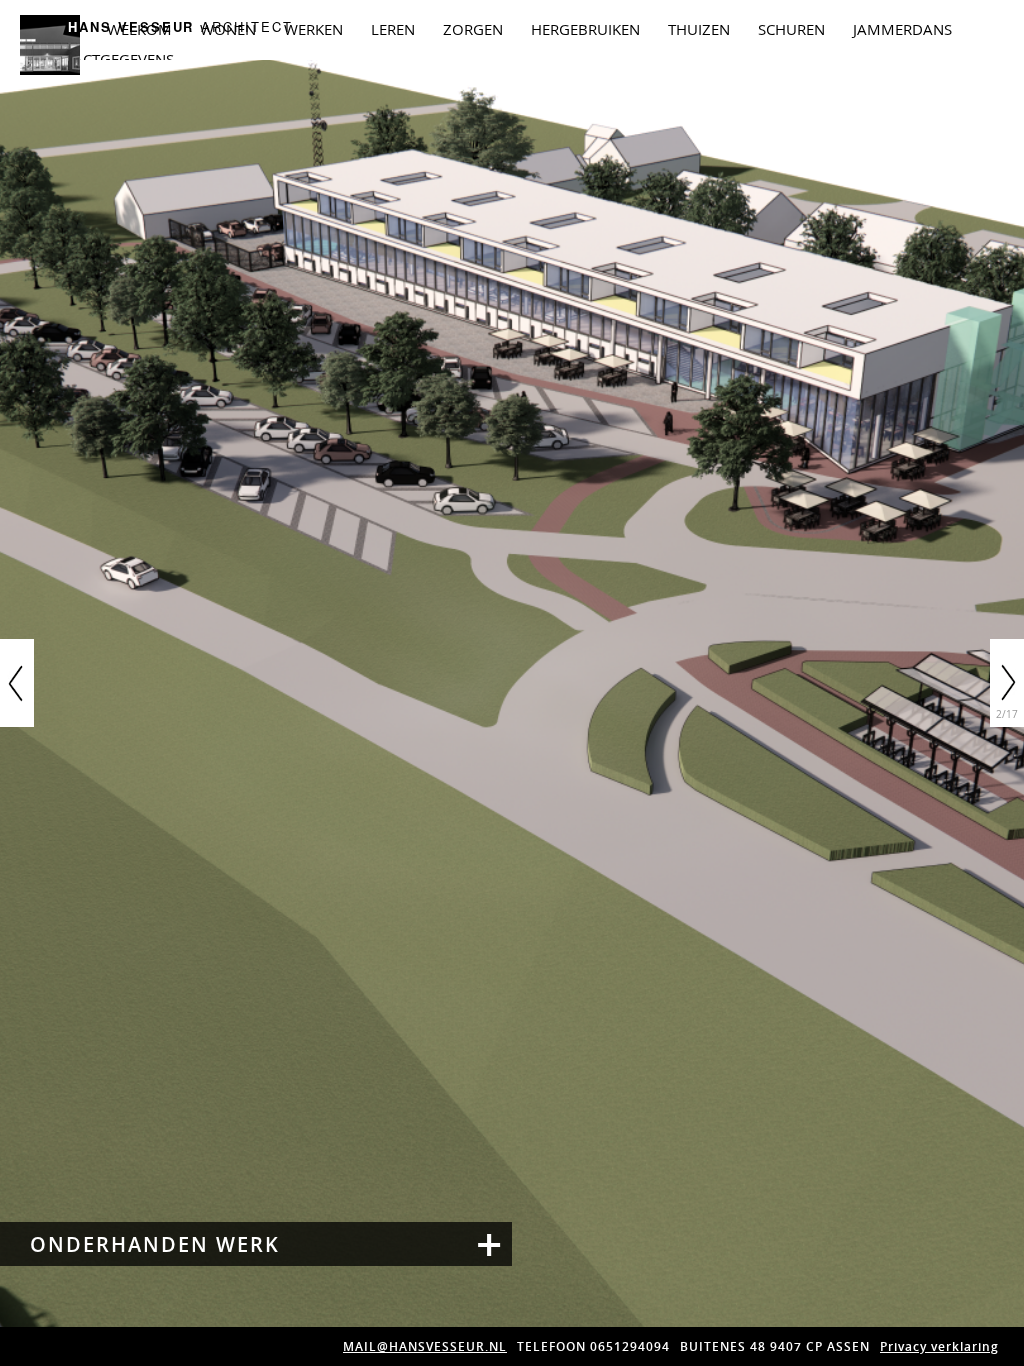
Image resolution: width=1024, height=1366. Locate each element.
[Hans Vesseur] (50, 67)
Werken (313, 29)
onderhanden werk (155, 1245)
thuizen (699, 29)
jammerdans (902, 29)
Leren (393, 29)
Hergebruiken (585, 29)
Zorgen (473, 29)
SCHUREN (791, 29)
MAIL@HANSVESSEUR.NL (425, 1346)
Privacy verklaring (939, 1346)
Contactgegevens (104, 59)
